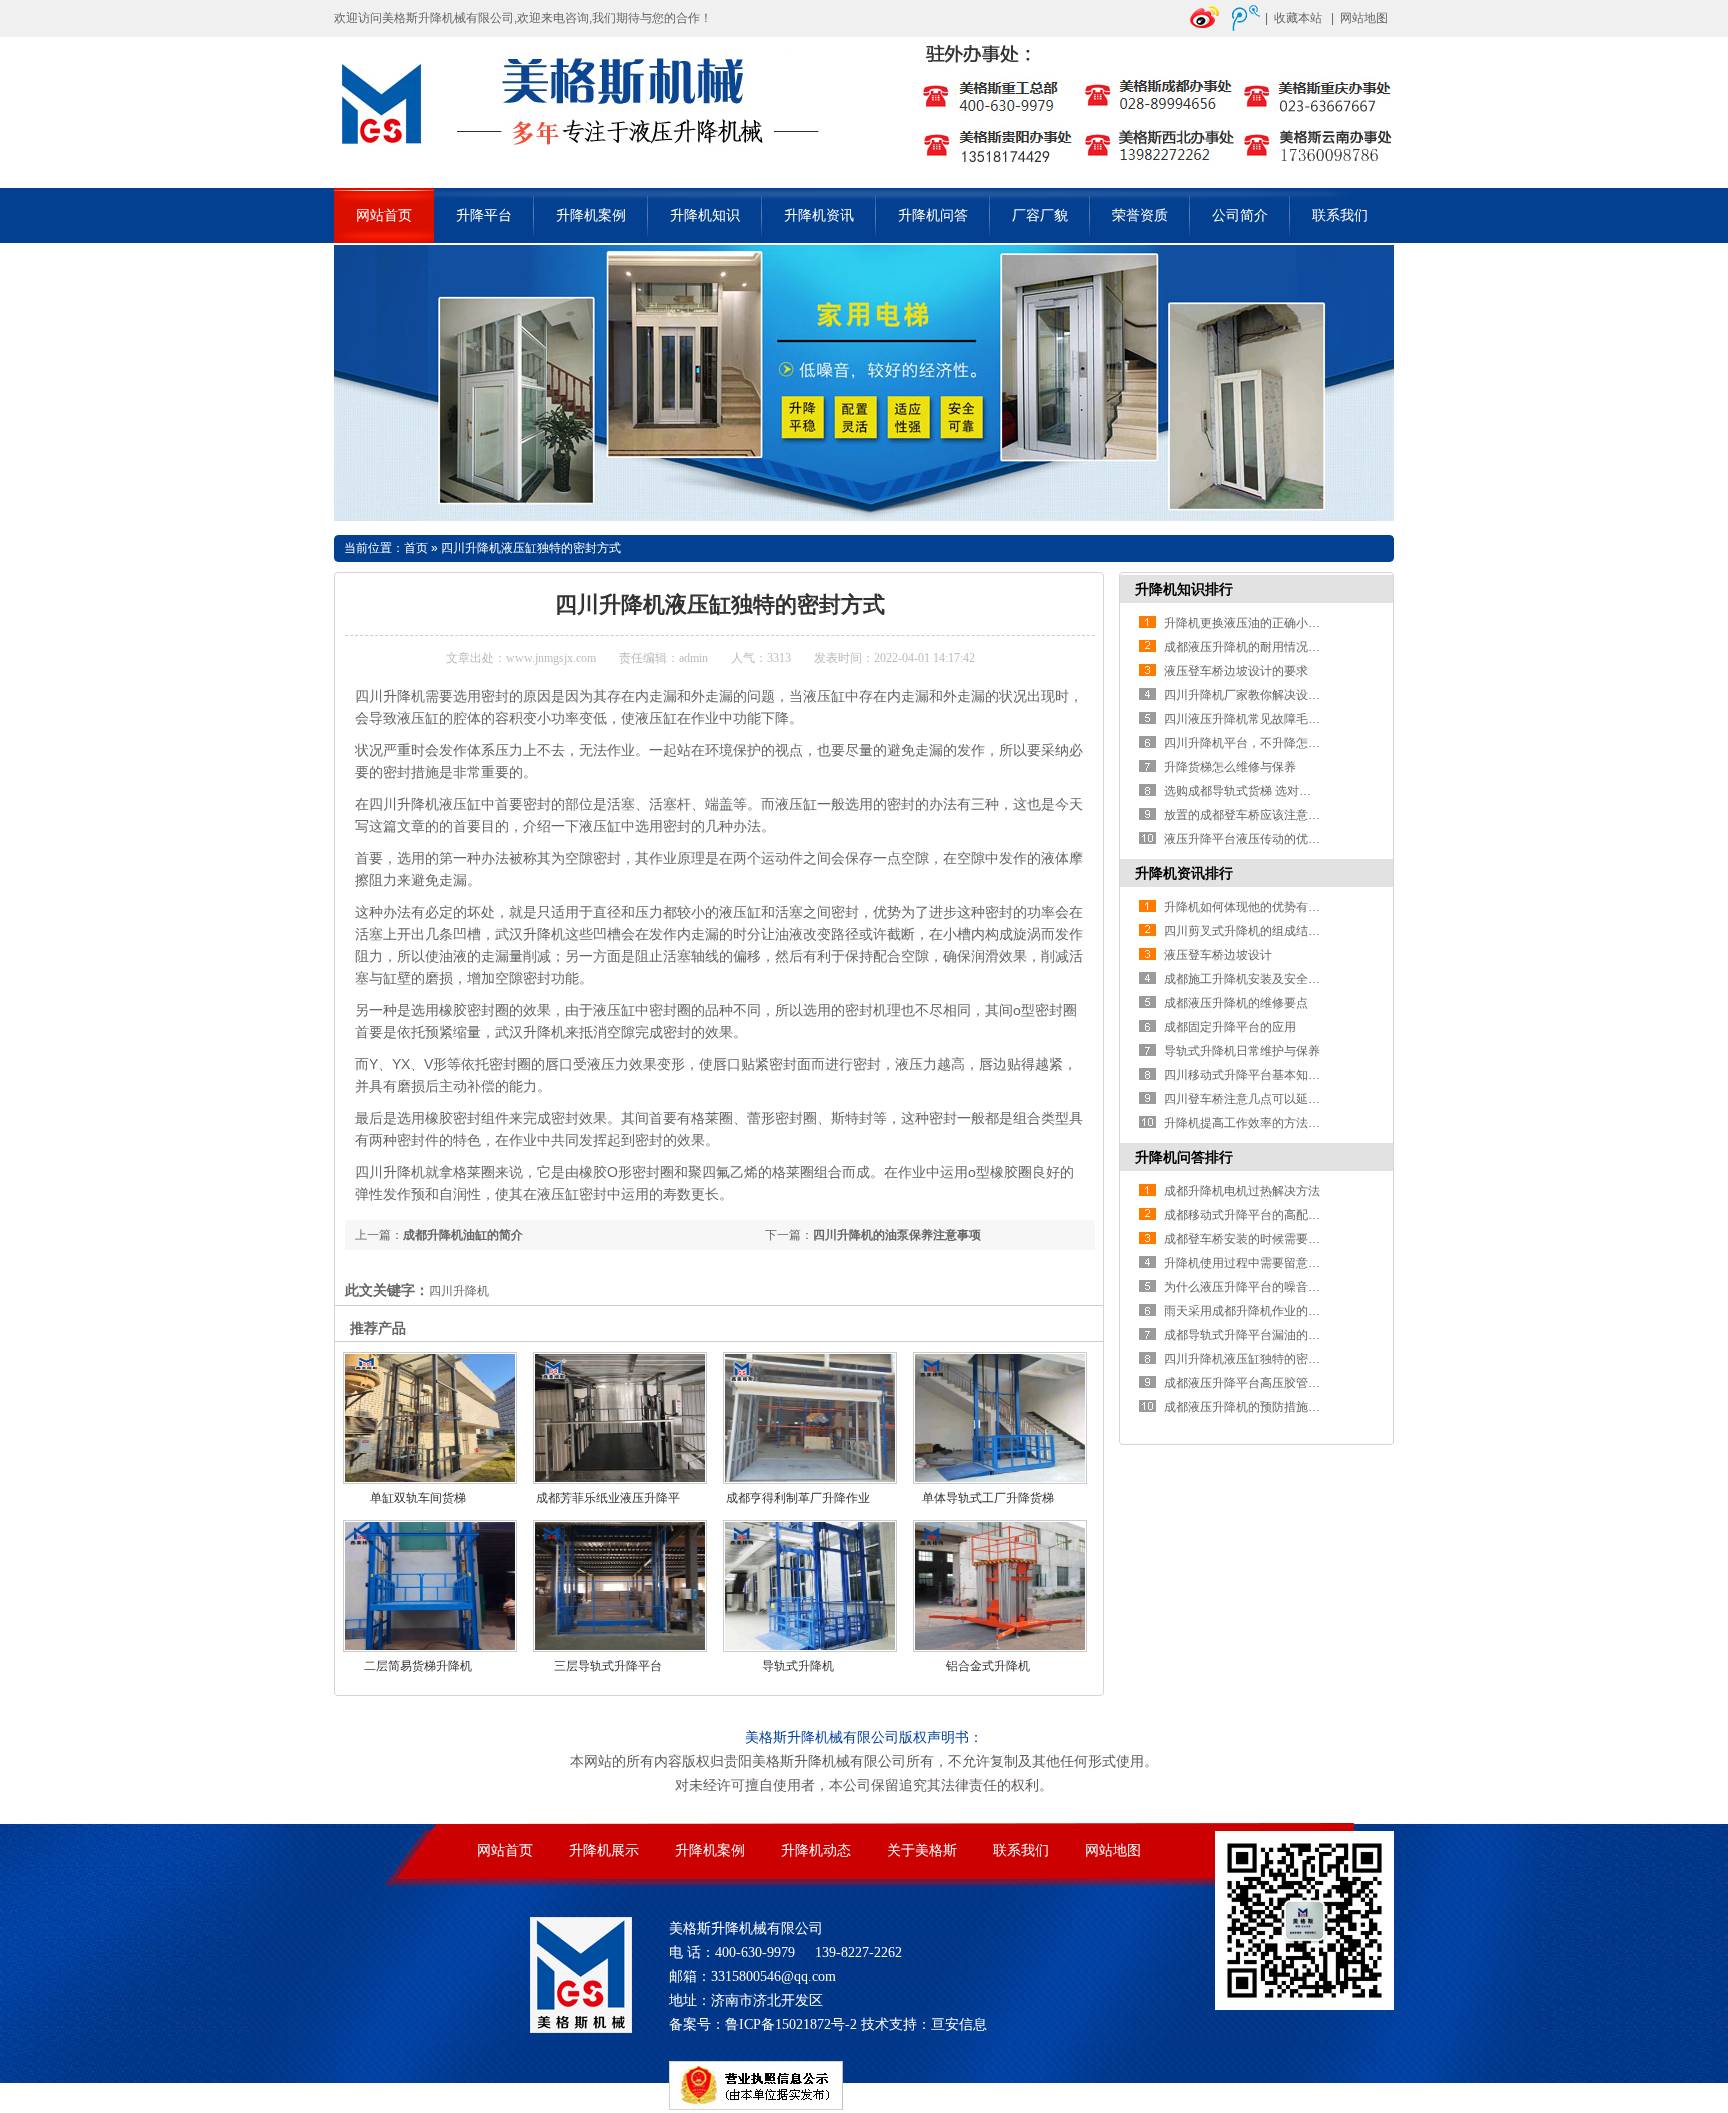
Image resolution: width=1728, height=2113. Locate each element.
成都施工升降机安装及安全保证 (1248, 979)
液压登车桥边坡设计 (1218, 955)
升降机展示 (604, 1850)
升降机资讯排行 (1184, 873)
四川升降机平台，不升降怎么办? (1251, 743)
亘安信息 (959, 2024)
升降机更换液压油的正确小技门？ (1254, 623)
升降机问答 (933, 215)
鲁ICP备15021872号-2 (791, 2024)
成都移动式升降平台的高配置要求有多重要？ (1284, 1215)
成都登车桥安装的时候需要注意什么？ (1266, 1239)
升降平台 (484, 215)
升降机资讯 (819, 215)
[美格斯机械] (864, 176)
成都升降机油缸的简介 (463, 1235)
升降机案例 (591, 215)
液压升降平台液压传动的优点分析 (1254, 839)
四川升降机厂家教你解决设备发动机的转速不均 (1290, 695)
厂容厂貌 (1040, 215)
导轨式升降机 (798, 1666)
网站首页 (384, 215)
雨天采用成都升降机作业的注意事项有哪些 (1278, 1311)
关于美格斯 (922, 1850)
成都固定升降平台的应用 (1230, 1027)
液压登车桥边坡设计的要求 (1236, 671)
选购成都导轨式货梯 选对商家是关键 (1261, 791)
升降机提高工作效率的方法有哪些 (1254, 1123)
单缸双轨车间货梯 (418, 1498)
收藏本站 (1298, 18)
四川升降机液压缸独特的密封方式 (531, 548)
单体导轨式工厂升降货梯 (988, 1498)
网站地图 (1364, 18)
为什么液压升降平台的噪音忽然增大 (1260, 1287)
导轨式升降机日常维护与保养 (1242, 1051)
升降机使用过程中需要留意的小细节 (1260, 1263)
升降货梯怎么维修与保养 (1230, 767)
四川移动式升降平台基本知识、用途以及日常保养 (1296, 1075)
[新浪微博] (1205, 27)
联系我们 (1340, 215)
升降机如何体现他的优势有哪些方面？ (1266, 907)
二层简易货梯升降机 (418, 1666)
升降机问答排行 (1184, 1157)
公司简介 (1240, 215)
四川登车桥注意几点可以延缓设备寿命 (1266, 1099)
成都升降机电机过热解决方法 (1242, 1191)
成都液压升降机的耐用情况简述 (1248, 647)
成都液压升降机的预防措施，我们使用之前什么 (1290, 1407)
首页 (416, 548)
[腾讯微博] (1246, 27)
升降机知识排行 (1184, 589)
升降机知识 (705, 215)
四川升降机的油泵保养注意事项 (897, 1235)
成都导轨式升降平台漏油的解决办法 (1260, 1335)
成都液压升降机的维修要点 (1236, 1003)
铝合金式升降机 (988, 1666)
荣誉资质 (1140, 215)
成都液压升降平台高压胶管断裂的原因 (1266, 1383)
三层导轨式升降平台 (608, 1666)
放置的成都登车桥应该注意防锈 (1248, 815)
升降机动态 (816, 1850)
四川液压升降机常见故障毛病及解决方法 (1272, 719)
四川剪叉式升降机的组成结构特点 (1254, 931)
